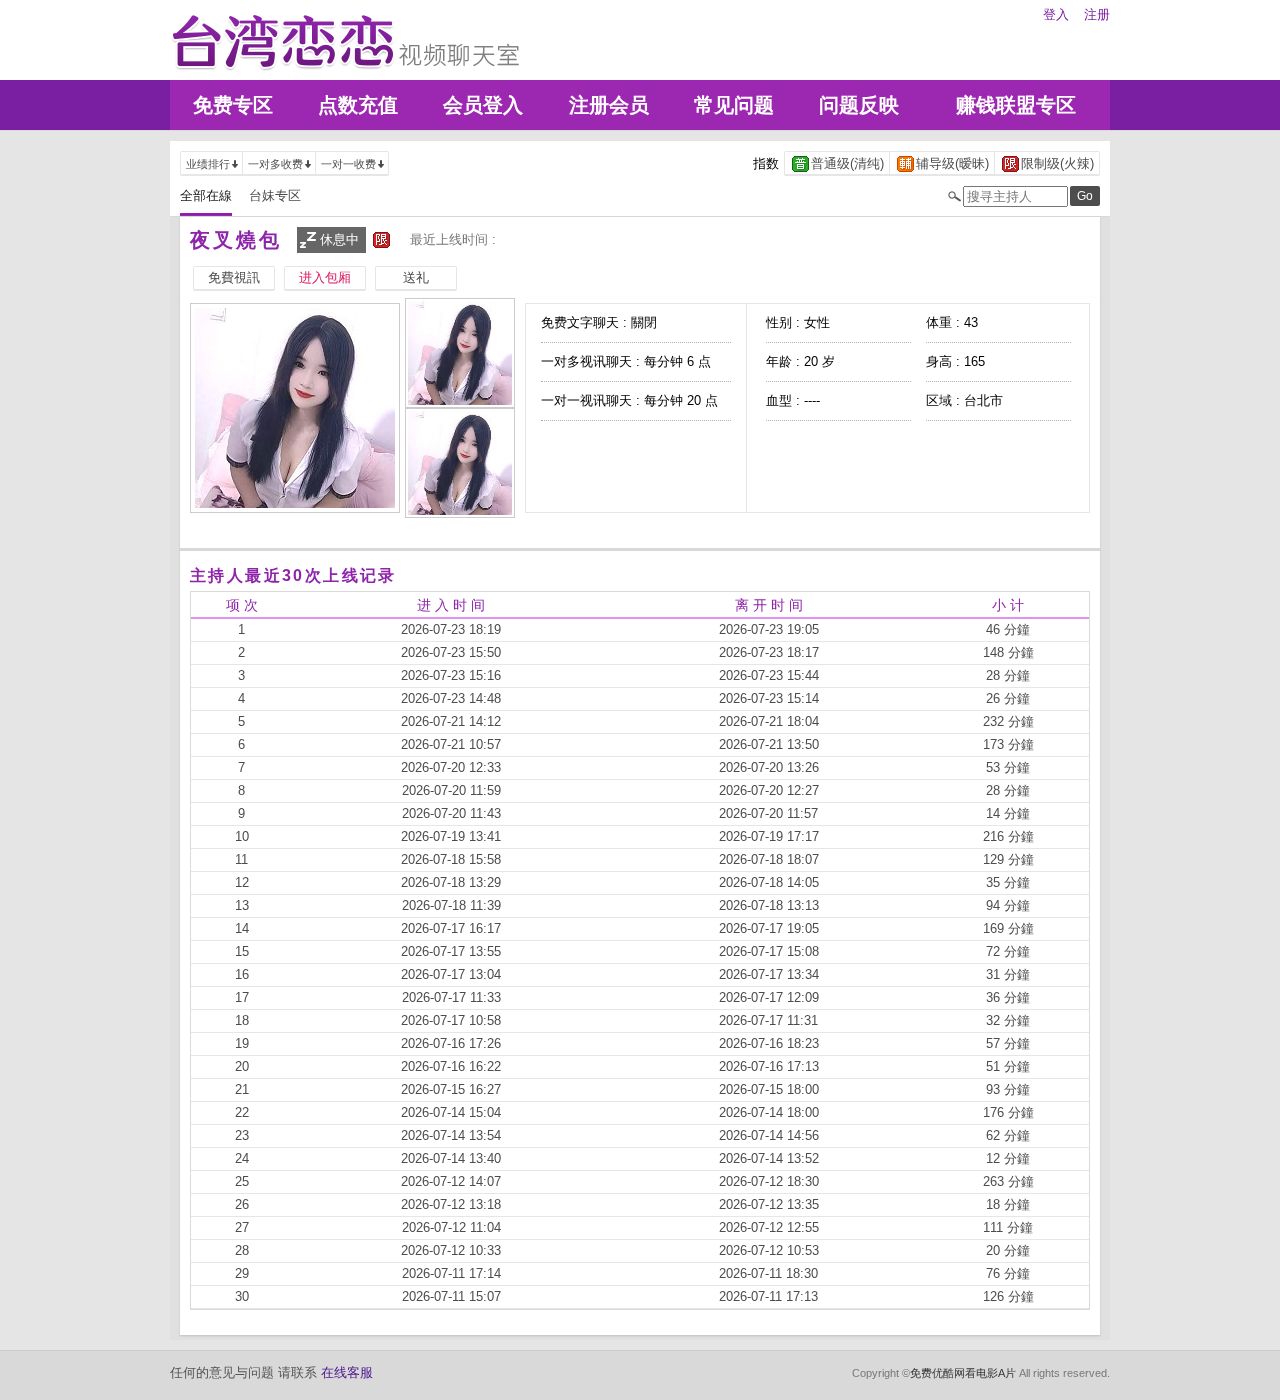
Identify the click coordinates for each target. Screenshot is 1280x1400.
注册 (1097, 14)
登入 (1056, 14)
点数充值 (358, 105)
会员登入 (483, 105)
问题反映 (859, 105)
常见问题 (734, 105)
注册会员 (609, 105)
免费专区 (233, 105)
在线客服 (347, 1372)
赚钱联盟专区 (1016, 105)
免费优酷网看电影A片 (963, 1373)
